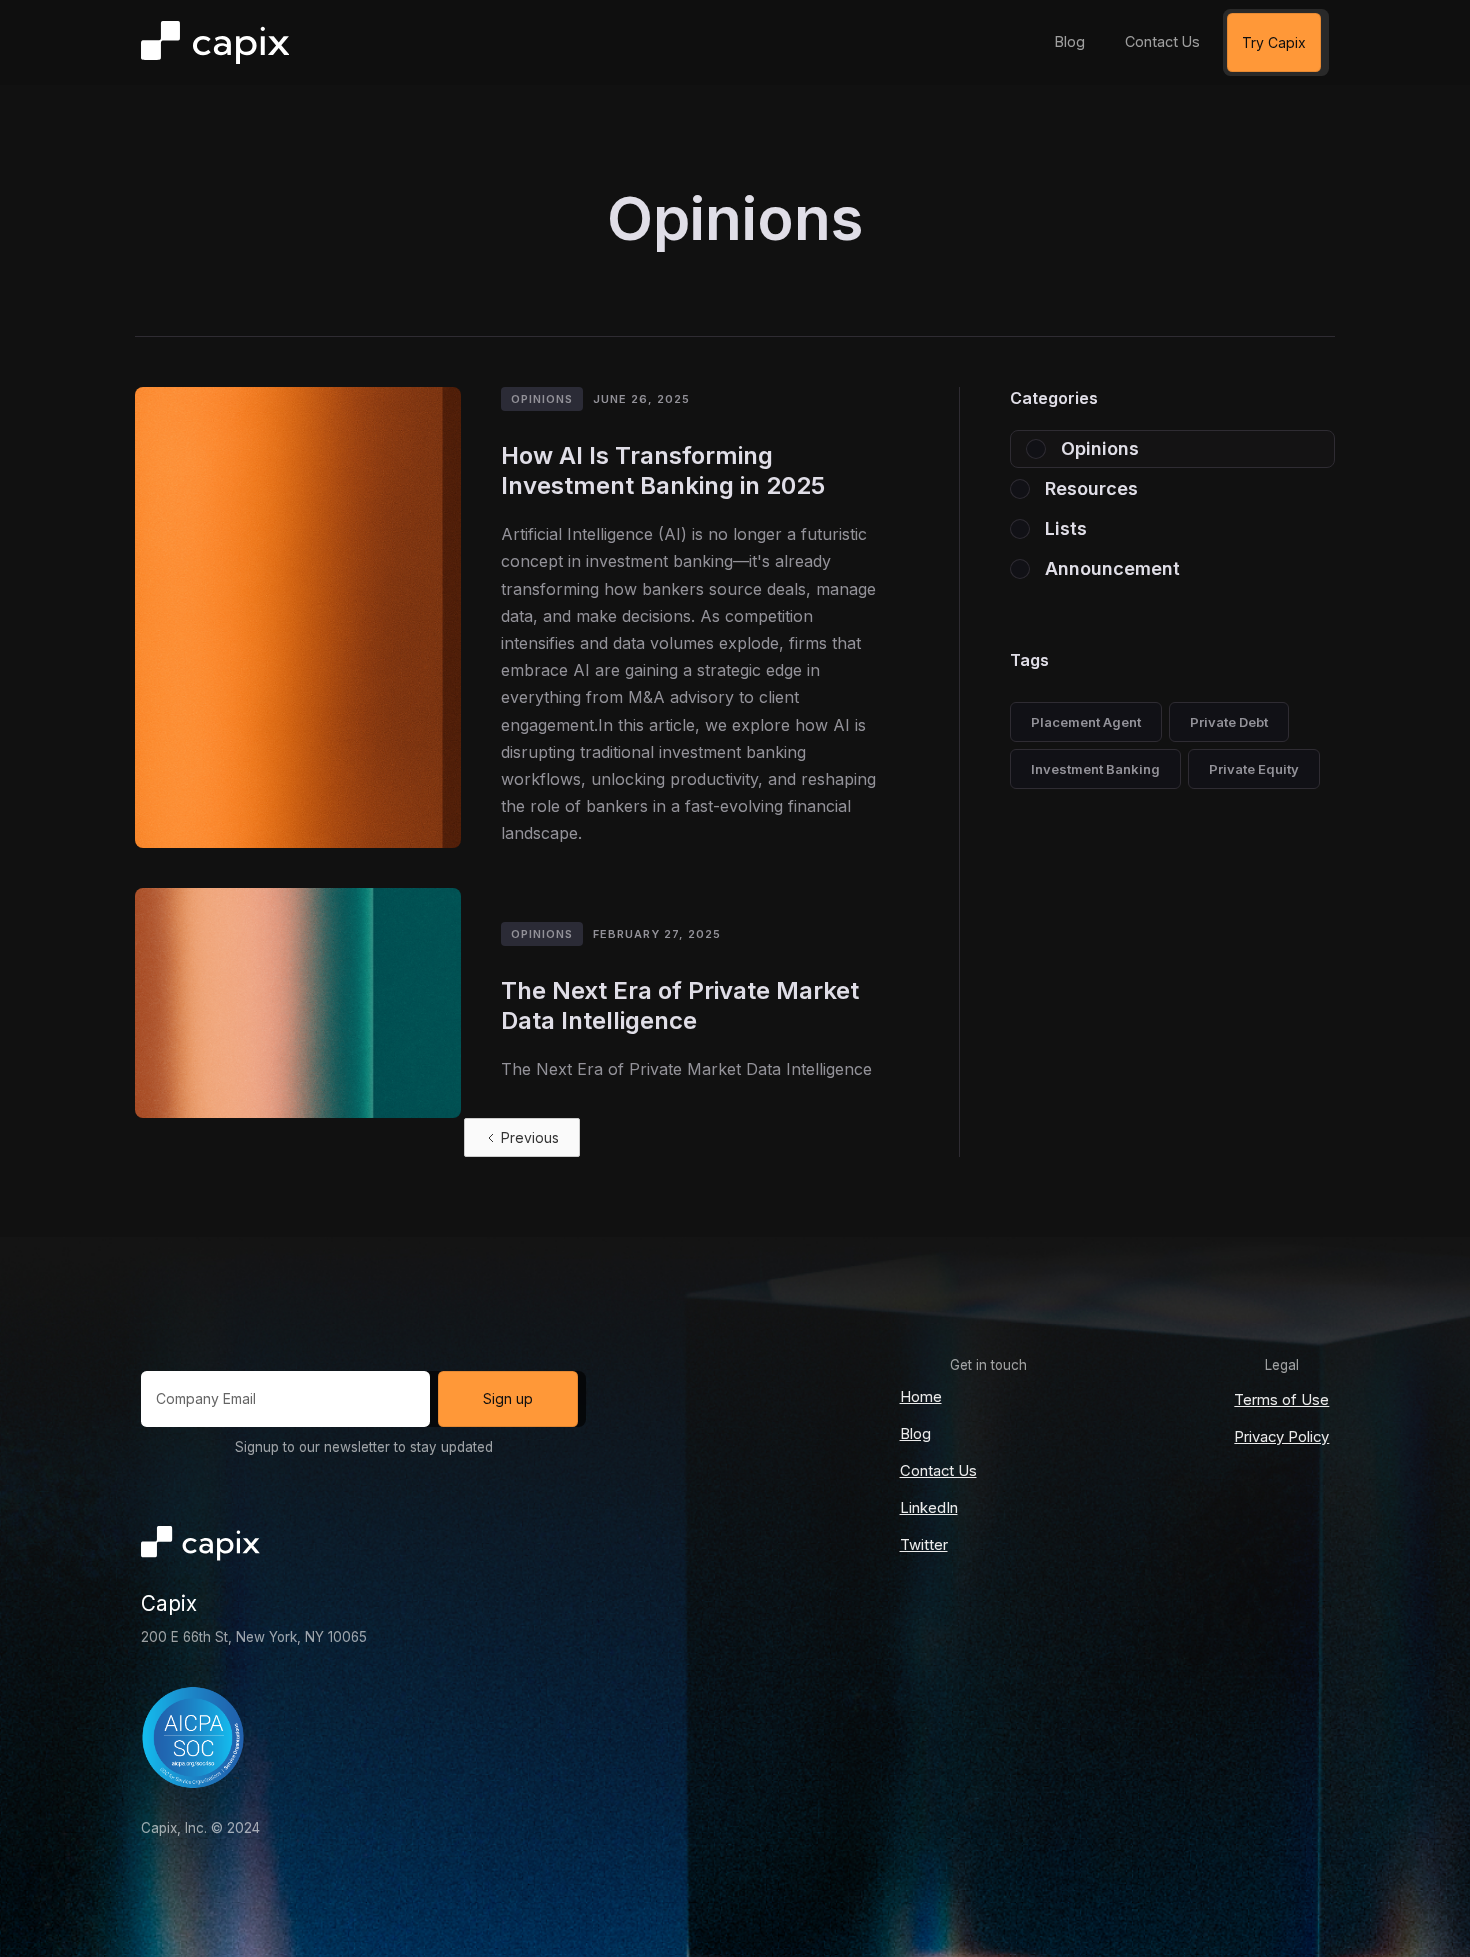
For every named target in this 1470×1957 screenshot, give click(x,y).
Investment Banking (1095, 769)
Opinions (542, 399)
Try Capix (1274, 42)
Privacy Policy (1281, 1437)
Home (921, 1397)
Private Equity (1254, 769)
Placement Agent (1086, 722)
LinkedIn (929, 1508)
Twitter (924, 1545)
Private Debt (1229, 722)
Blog (915, 1434)
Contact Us (938, 1471)
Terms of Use (1281, 1400)
